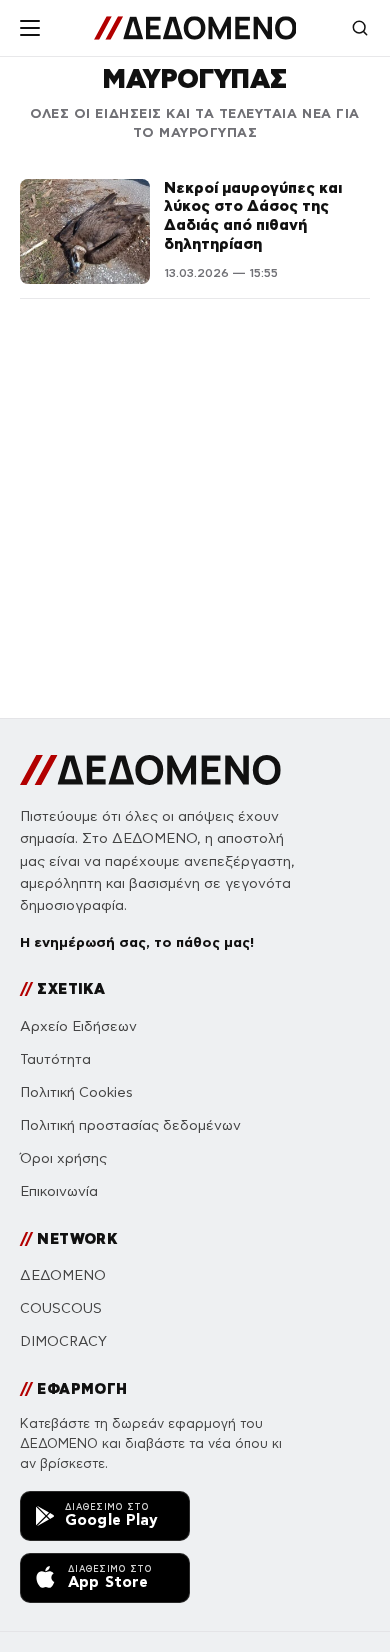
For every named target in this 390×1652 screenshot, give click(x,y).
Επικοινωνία (59, 1191)
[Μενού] (30, 28)
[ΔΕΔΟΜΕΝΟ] (195, 28)
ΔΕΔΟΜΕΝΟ (63, 1275)
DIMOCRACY (63, 1341)
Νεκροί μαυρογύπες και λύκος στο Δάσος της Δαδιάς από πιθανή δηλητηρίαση (253, 215)
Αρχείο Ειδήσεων (78, 1026)
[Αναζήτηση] (360, 28)
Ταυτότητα (55, 1059)
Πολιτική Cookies (76, 1092)
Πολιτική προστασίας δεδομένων (130, 1125)
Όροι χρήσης (63, 1158)
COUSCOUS (61, 1308)
